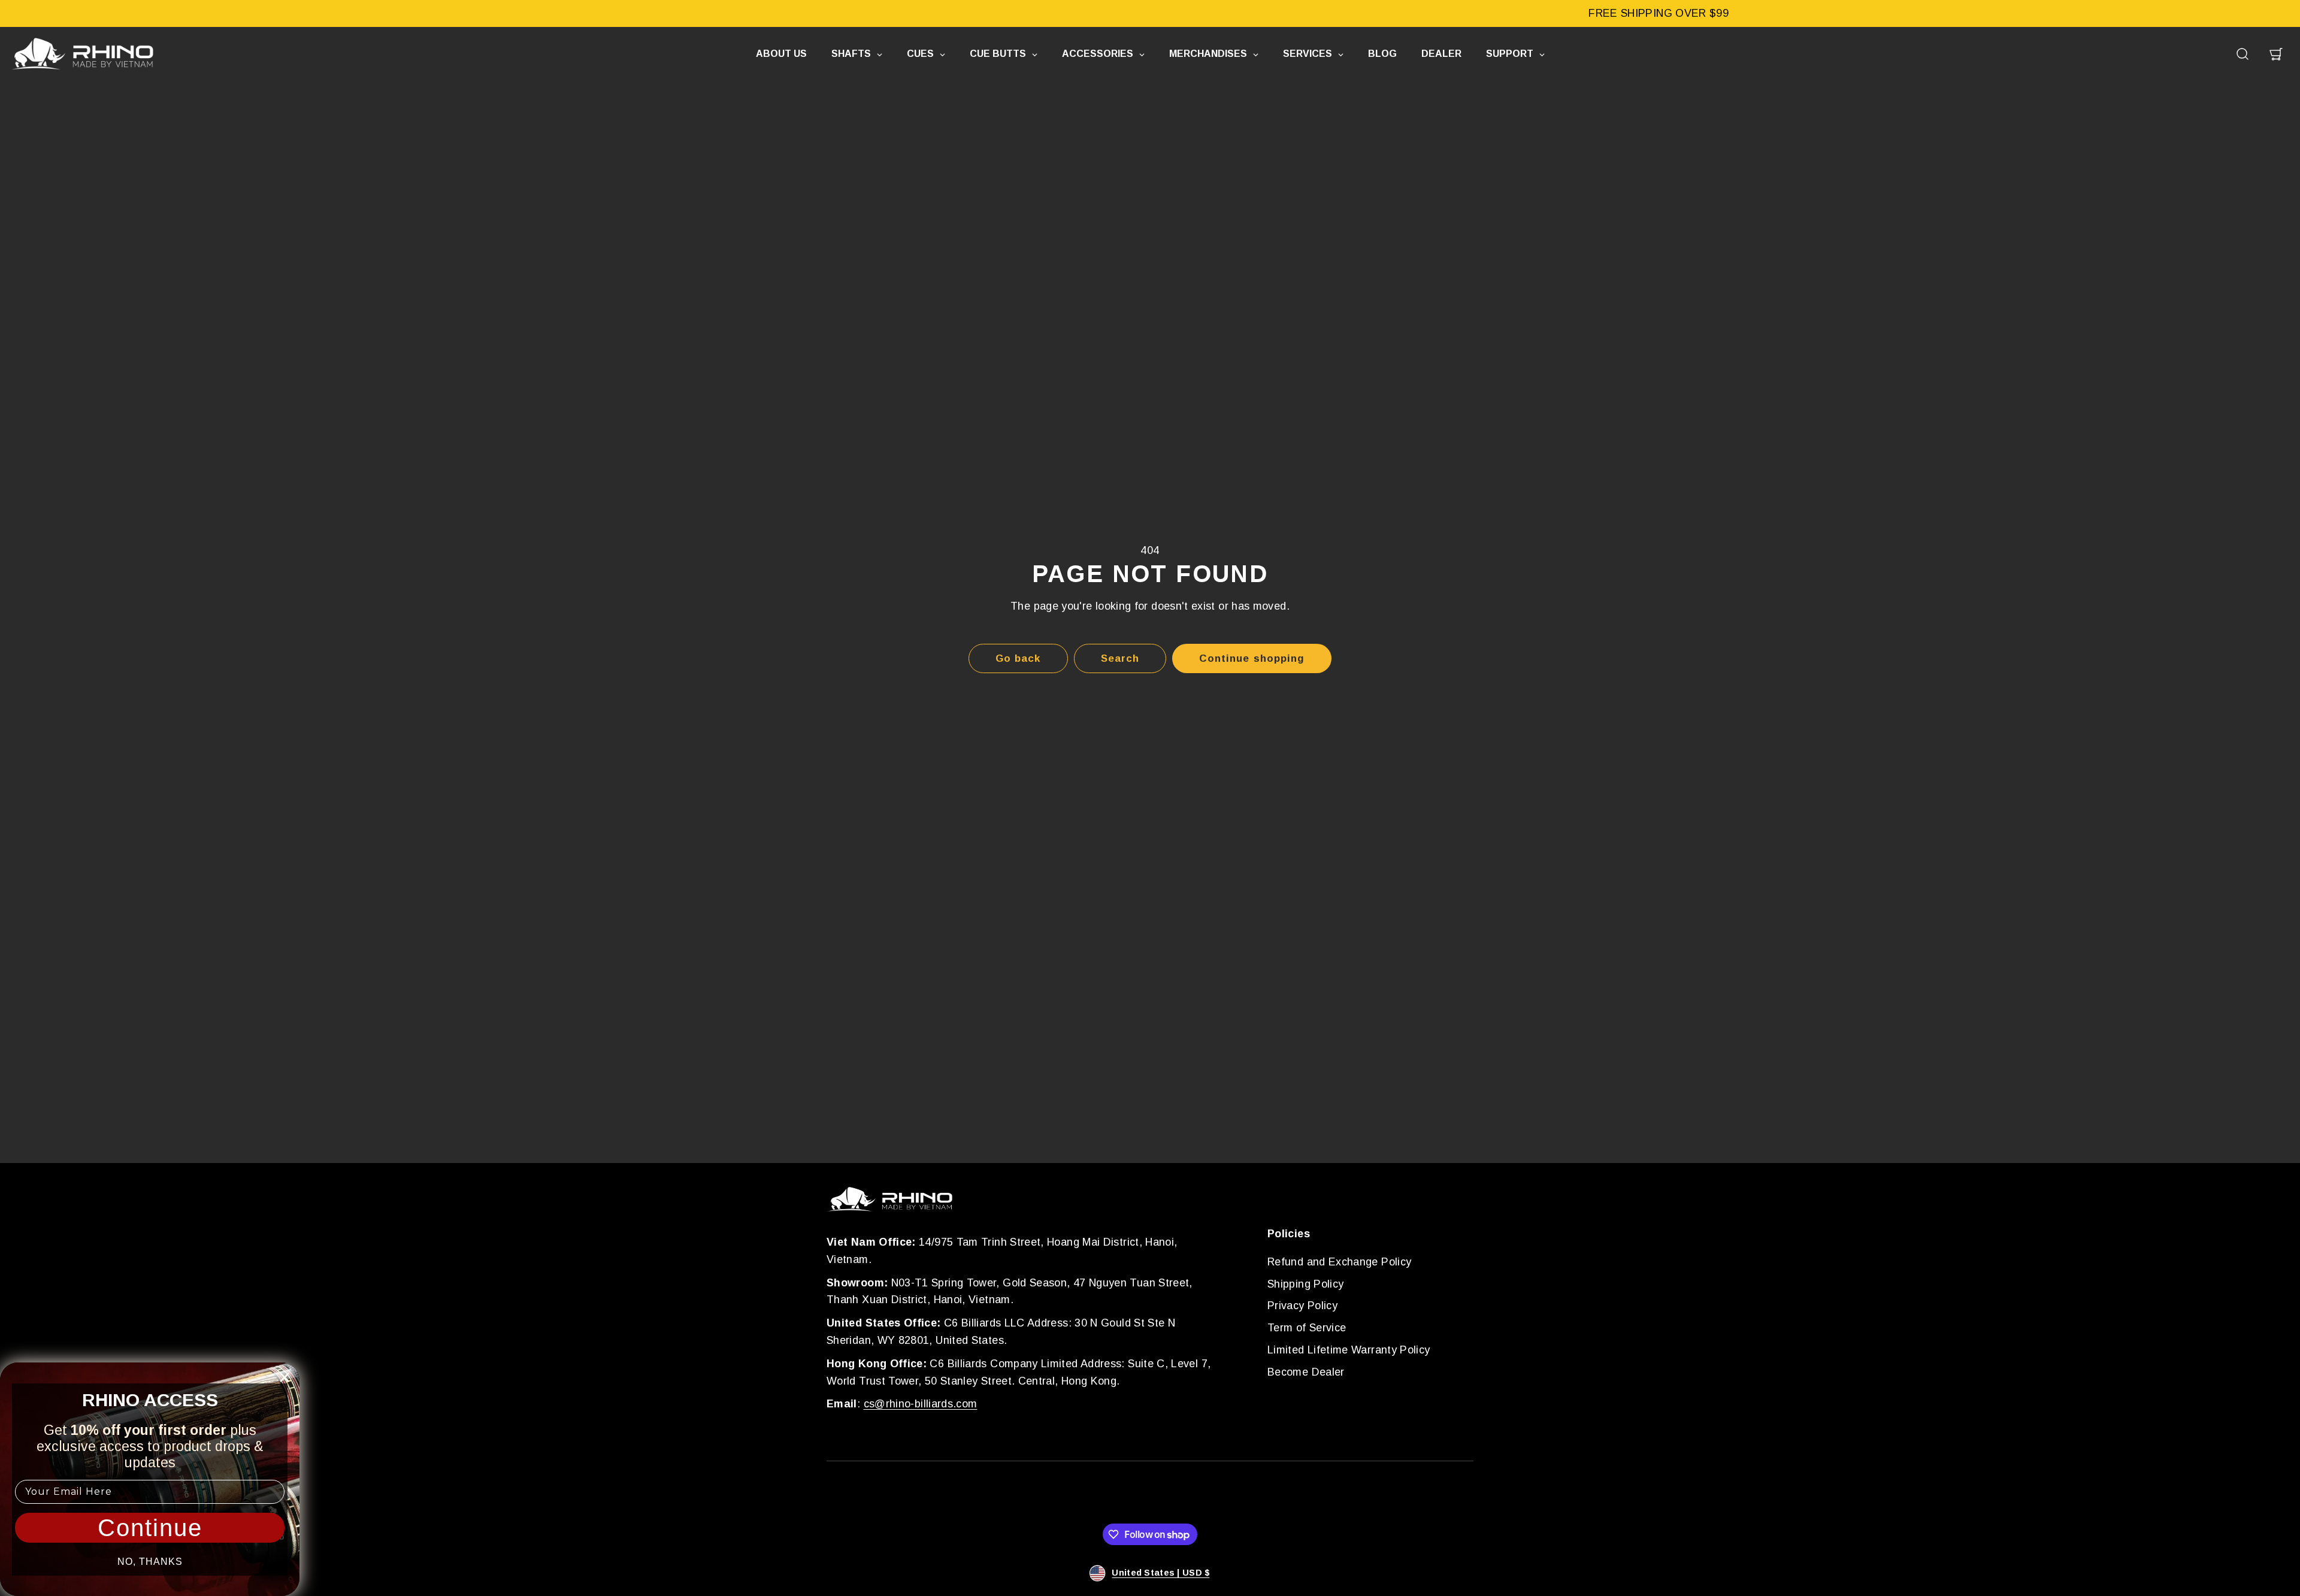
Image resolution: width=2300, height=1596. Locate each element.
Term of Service (1307, 1328)
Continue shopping (1252, 658)
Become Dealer (1306, 1372)
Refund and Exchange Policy (1339, 1262)
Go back (1018, 658)
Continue (150, 1528)
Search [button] (1120, 658)
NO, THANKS (150, 1562)
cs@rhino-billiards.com (921, 1404)
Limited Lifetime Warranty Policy (1349, 1350)
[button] (2242, 54)
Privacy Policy (1302, 1306)
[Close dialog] (285, 1377)
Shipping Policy (1305, 1284)
